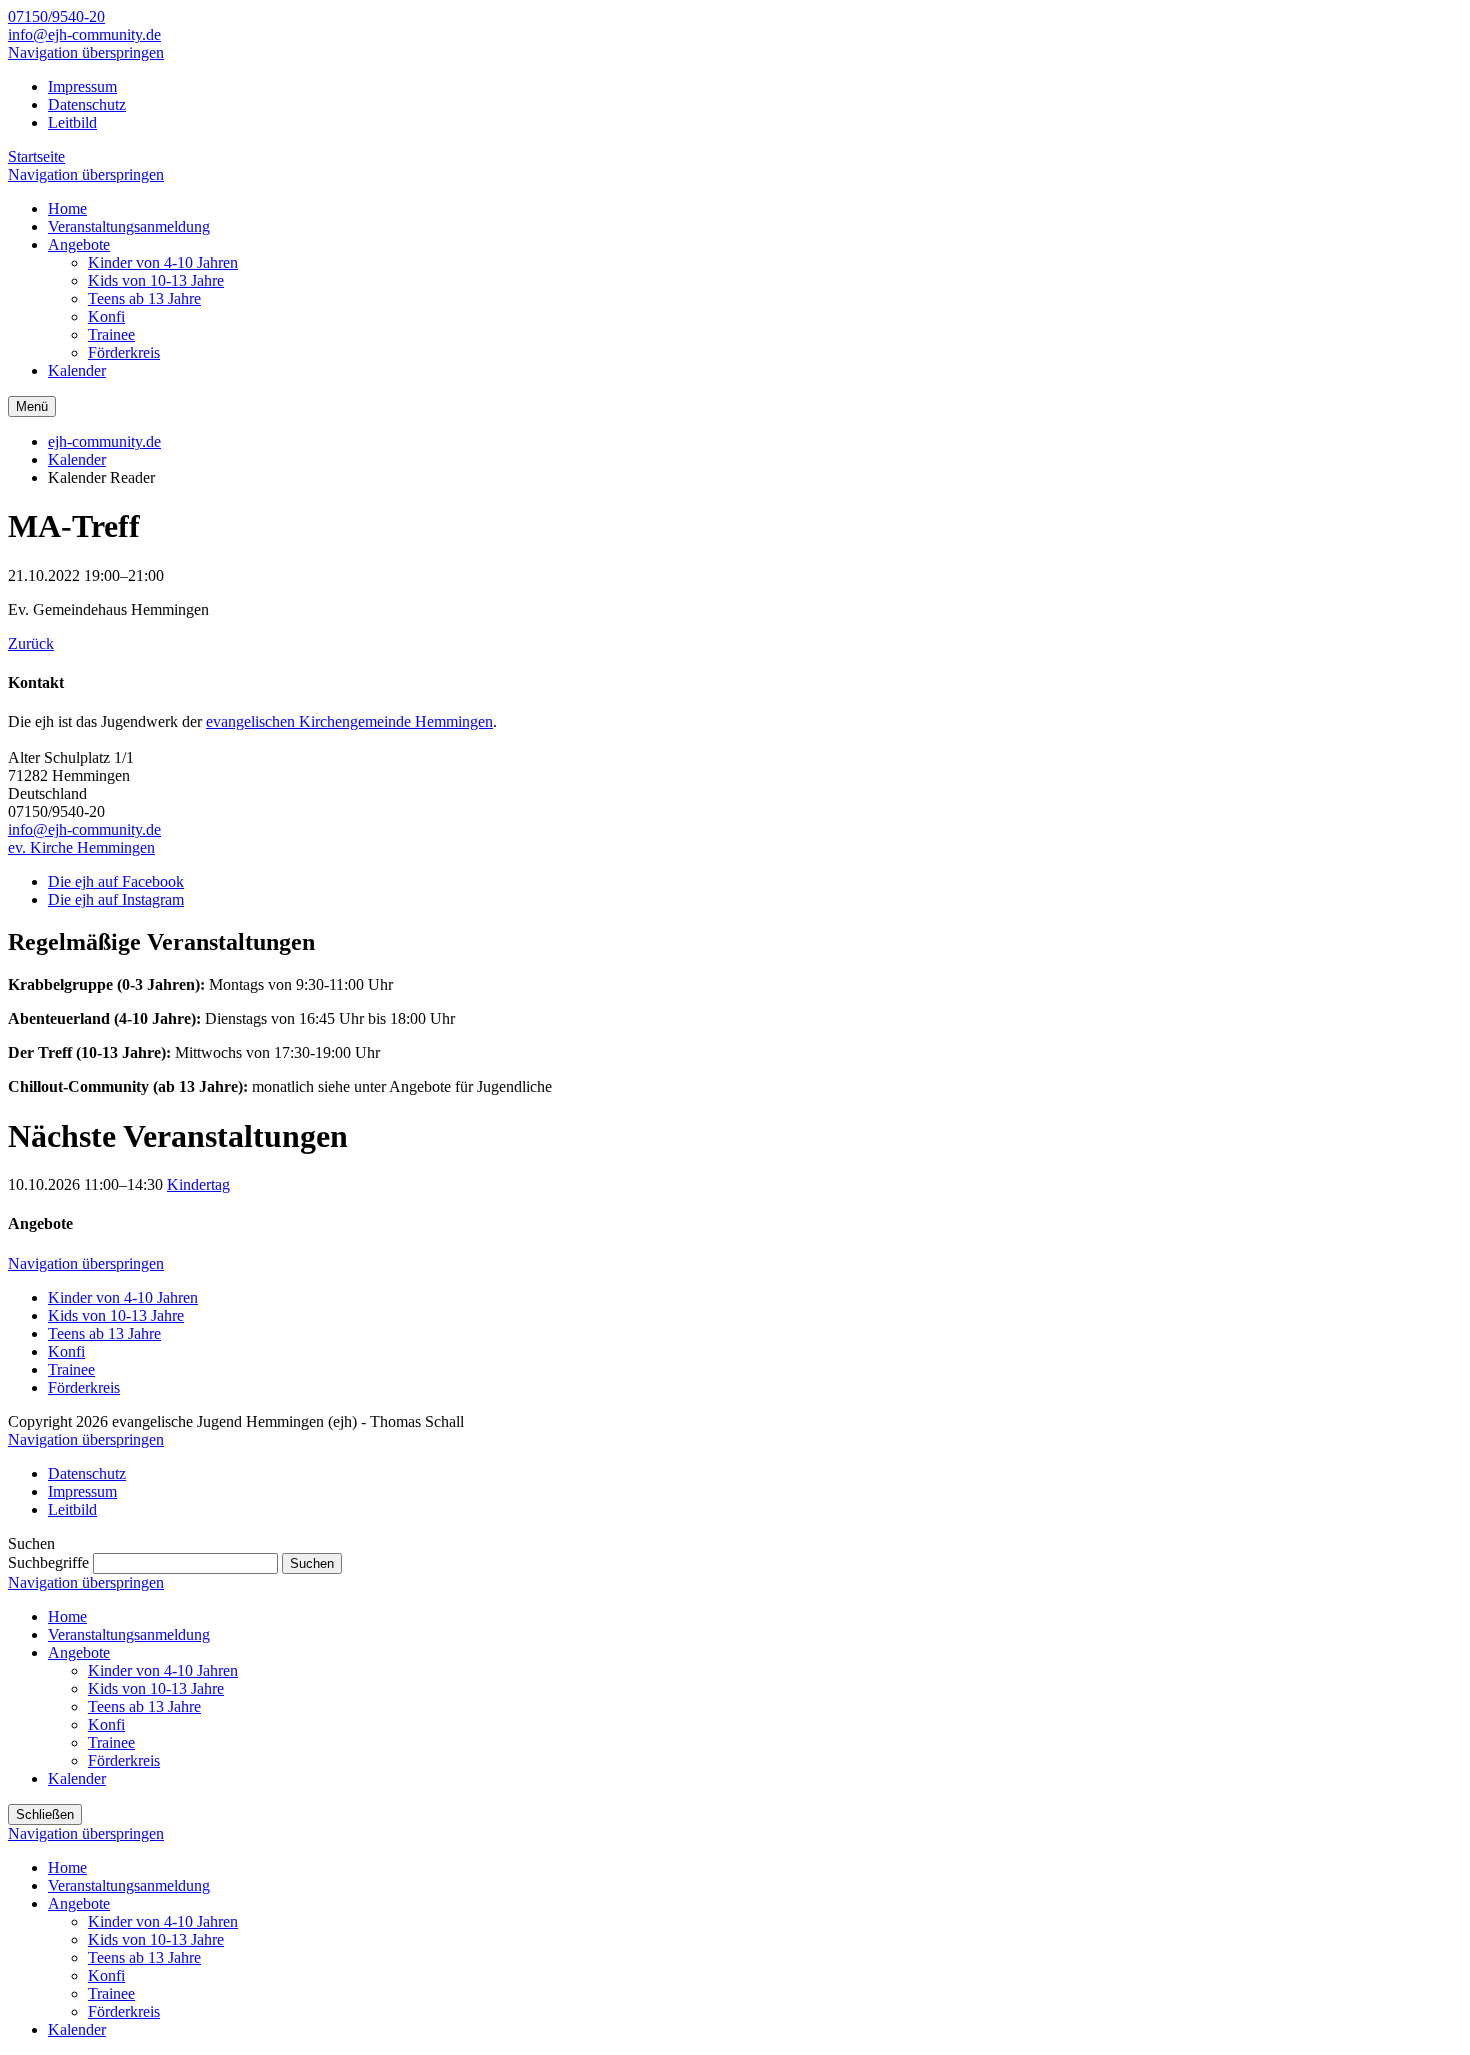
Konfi (66, 1351)
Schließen (45, 1814)
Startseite (36, 156)
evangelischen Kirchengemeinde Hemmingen (349, 721)
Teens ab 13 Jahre (104, 1333)
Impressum (82, 86)
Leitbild (72, 122)
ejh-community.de (104, 441)
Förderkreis (84, 1387)
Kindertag (198, 1184)
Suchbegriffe (48, 1562)
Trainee (71, 1369)
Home (67, 1616)
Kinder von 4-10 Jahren (123, 1297)
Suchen (312, 1563)
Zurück (31, 643)
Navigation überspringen (86, 52)
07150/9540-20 (56, 16)
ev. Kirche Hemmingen (81, 847)
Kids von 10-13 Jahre (116, 1315)
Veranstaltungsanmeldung (129, 1634)
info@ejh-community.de (84, 34)
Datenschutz (87, 104)
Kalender (77, 459)
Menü (32, 406)
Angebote (79, 1652)
